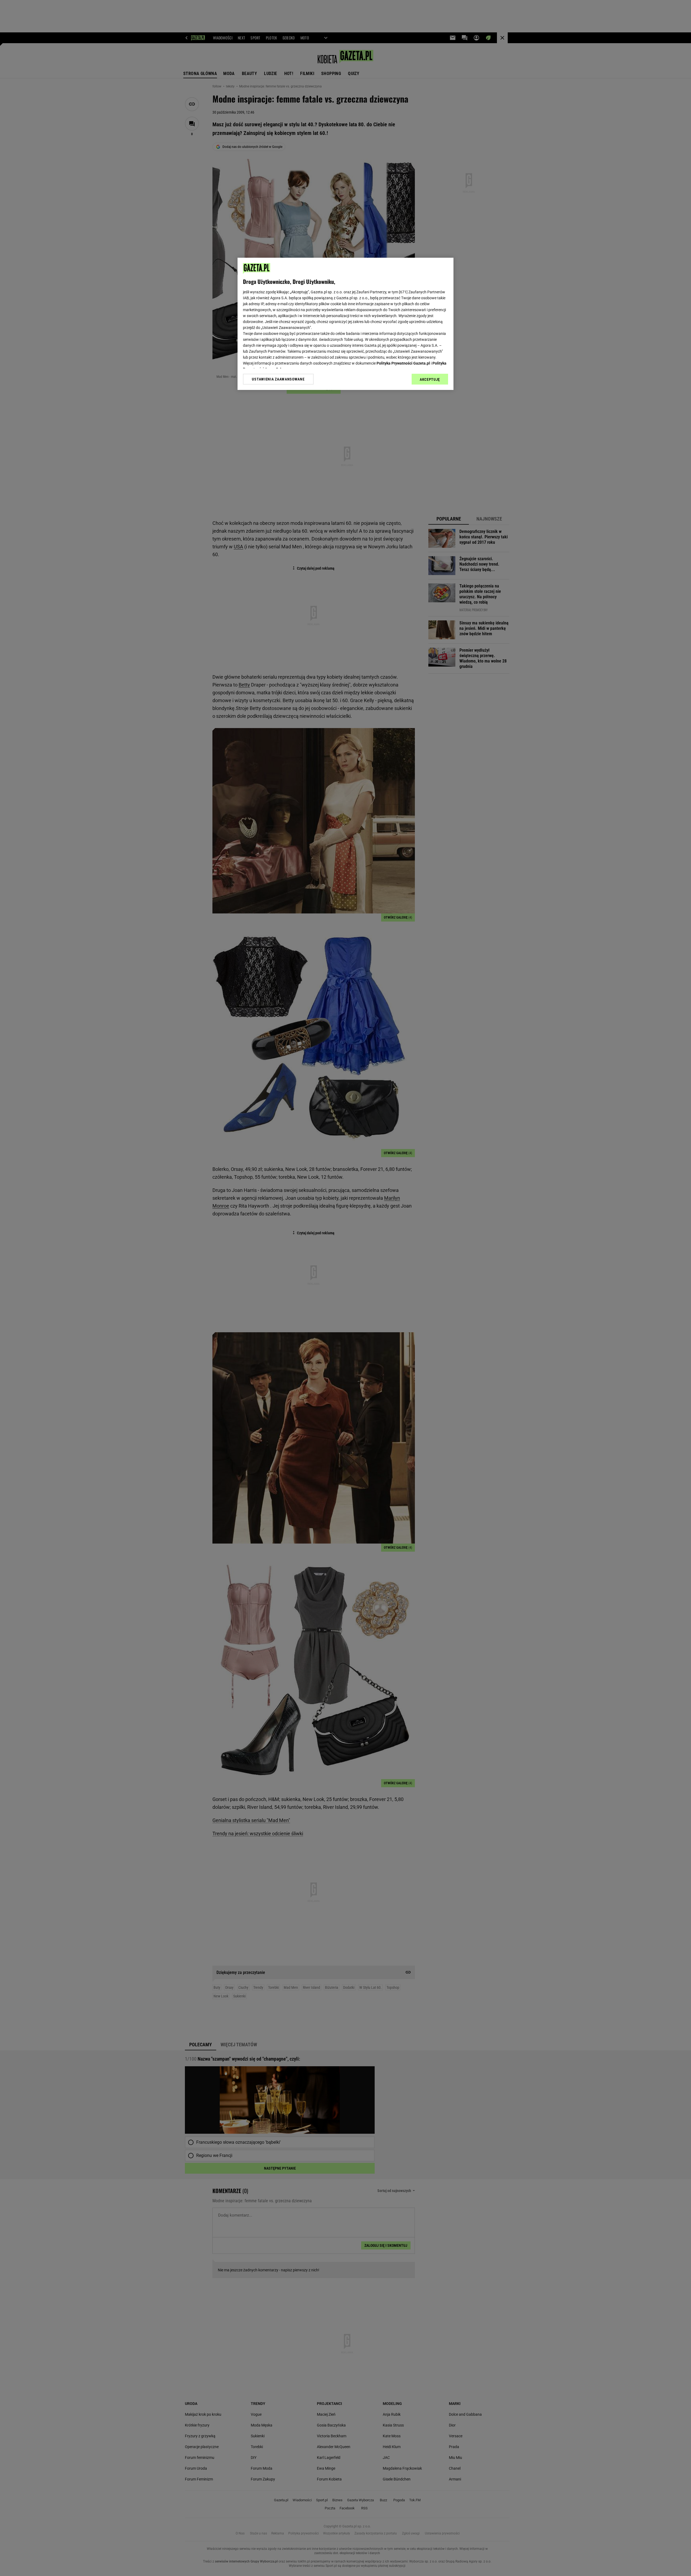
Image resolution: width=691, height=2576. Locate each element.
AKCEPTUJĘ (430, 379)
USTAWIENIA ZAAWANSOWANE (278, 379)
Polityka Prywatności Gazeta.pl (403, 363)
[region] (345, 324)
